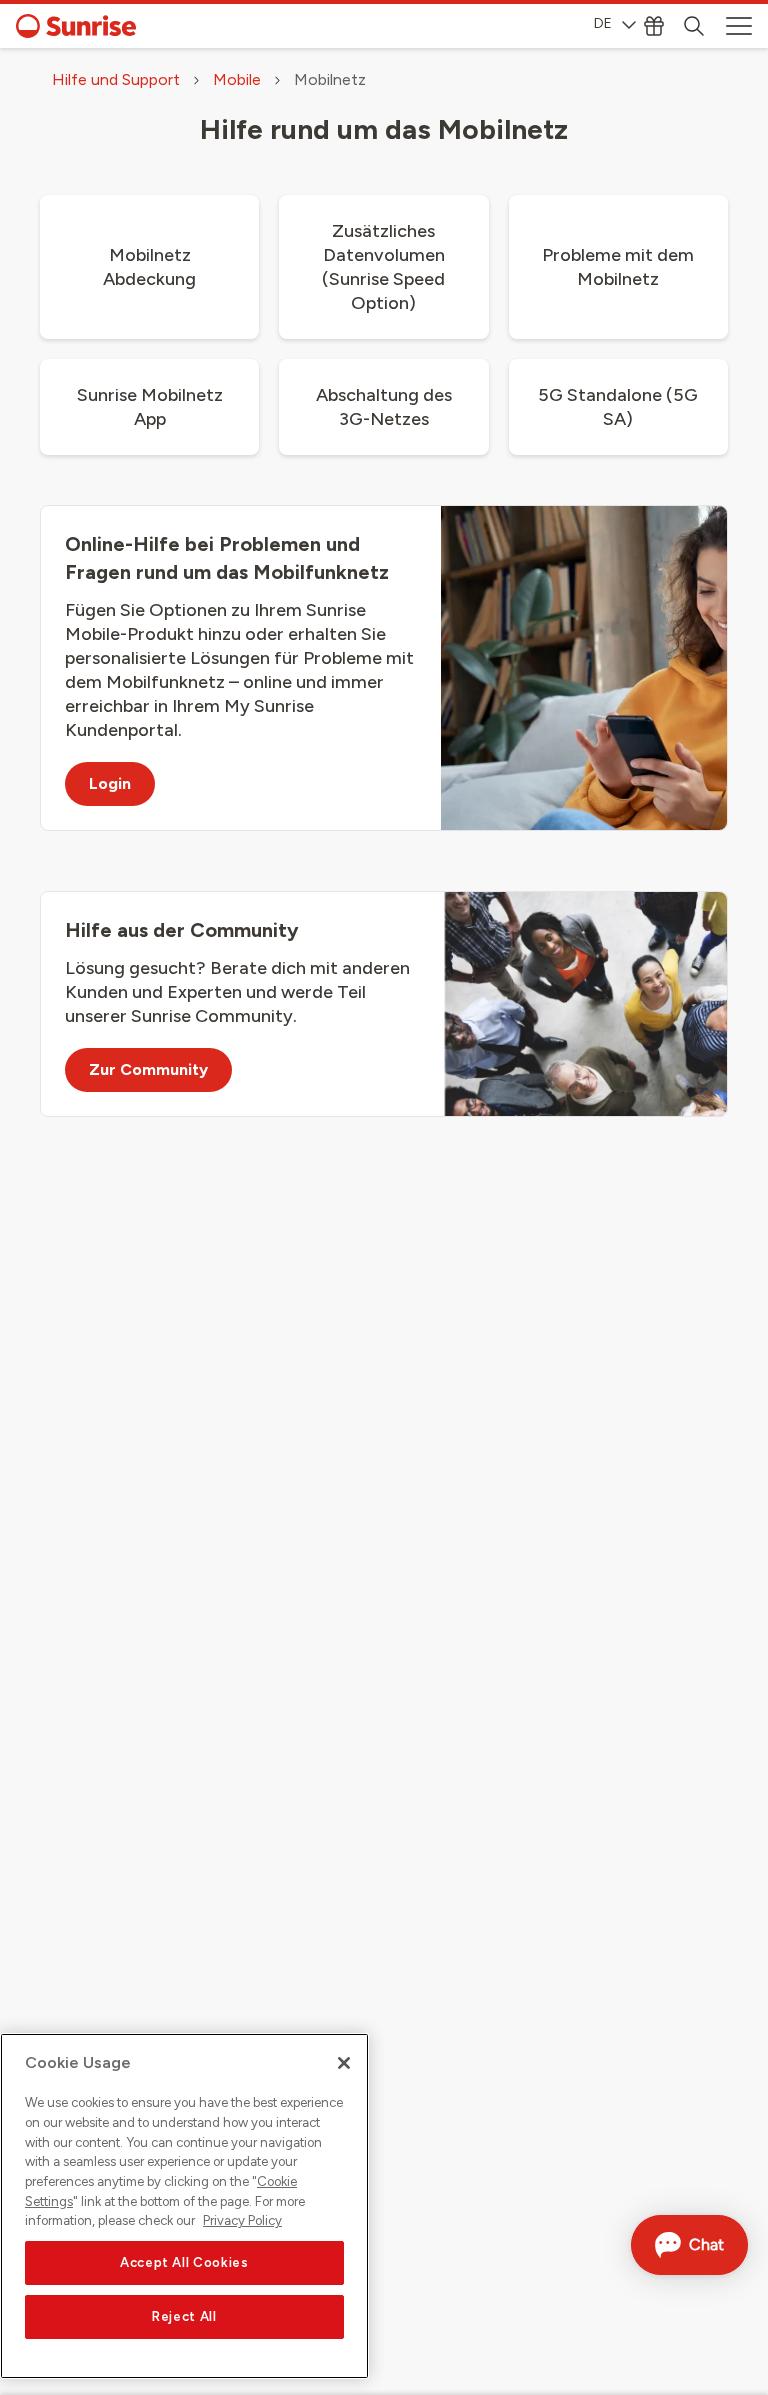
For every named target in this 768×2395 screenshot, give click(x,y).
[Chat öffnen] (689, 2245)
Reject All (184, 2316)
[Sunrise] (76, 26)
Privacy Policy (242, 2220)
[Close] (344, 2063)
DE (603, 23)
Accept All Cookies (184, 2262)
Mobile (237, 79)
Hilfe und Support (116, 79)
